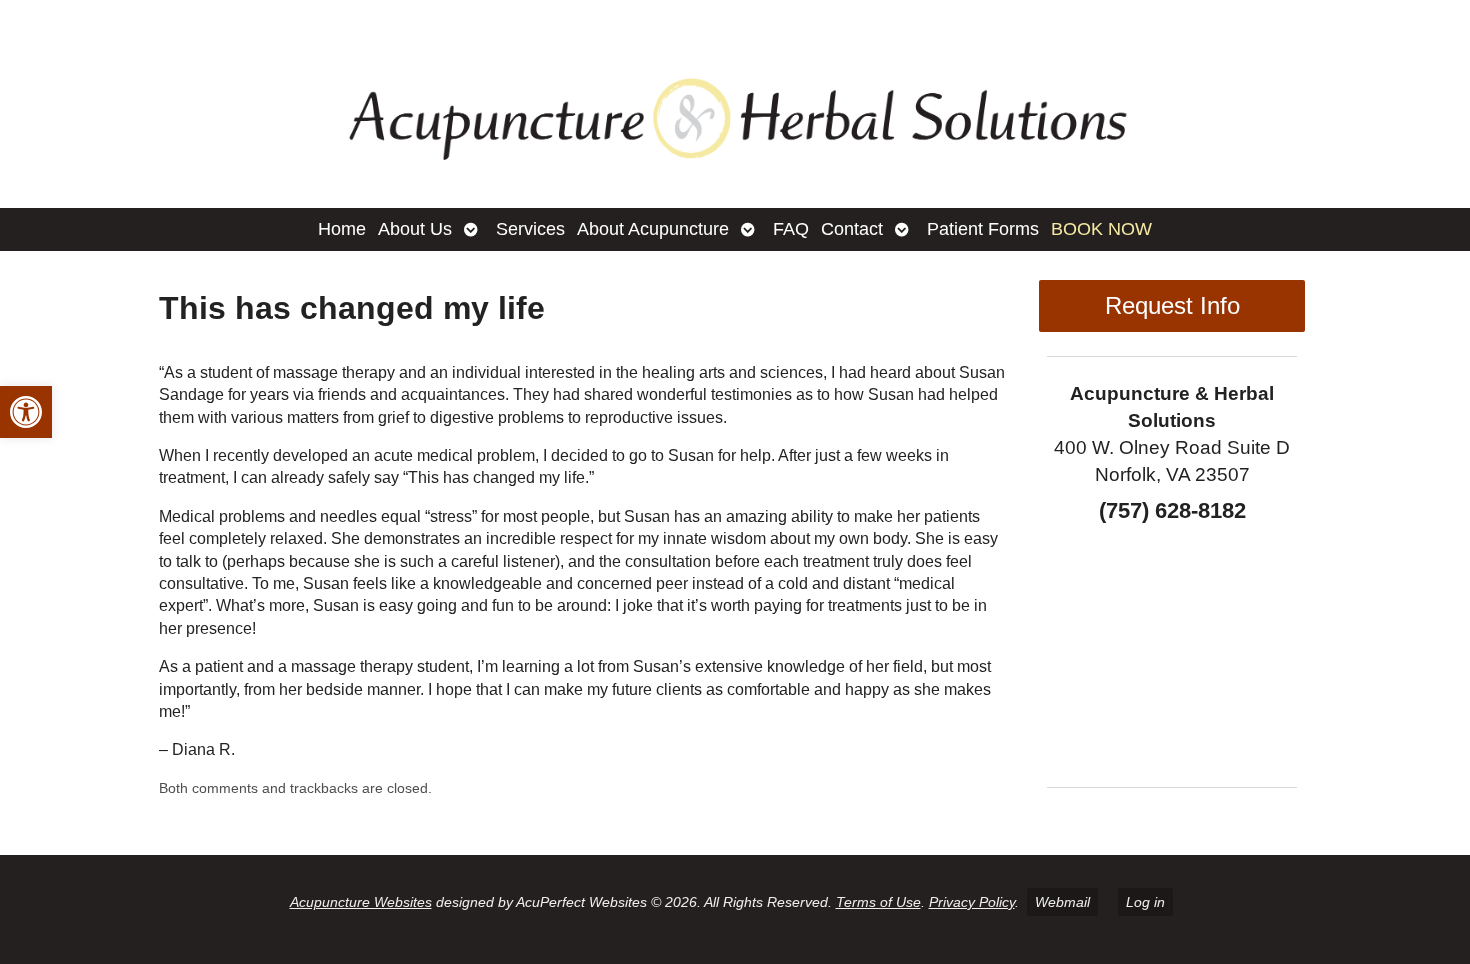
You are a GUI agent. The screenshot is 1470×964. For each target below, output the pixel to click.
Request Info (1172, 305)
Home (342, 229)
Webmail (1062, 902)
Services (530, 229)
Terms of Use (878, 902)
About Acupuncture (653, 229)
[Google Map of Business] (1172, 648)
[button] (26, 412)
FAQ (791, 229)
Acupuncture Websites (361, 902)
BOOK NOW (1101, 229)
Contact (852, 229)
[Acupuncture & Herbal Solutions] (735, 104)
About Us (415, 229)
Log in (1145, 902)
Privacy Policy (972, 902)
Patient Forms (983, 229)
